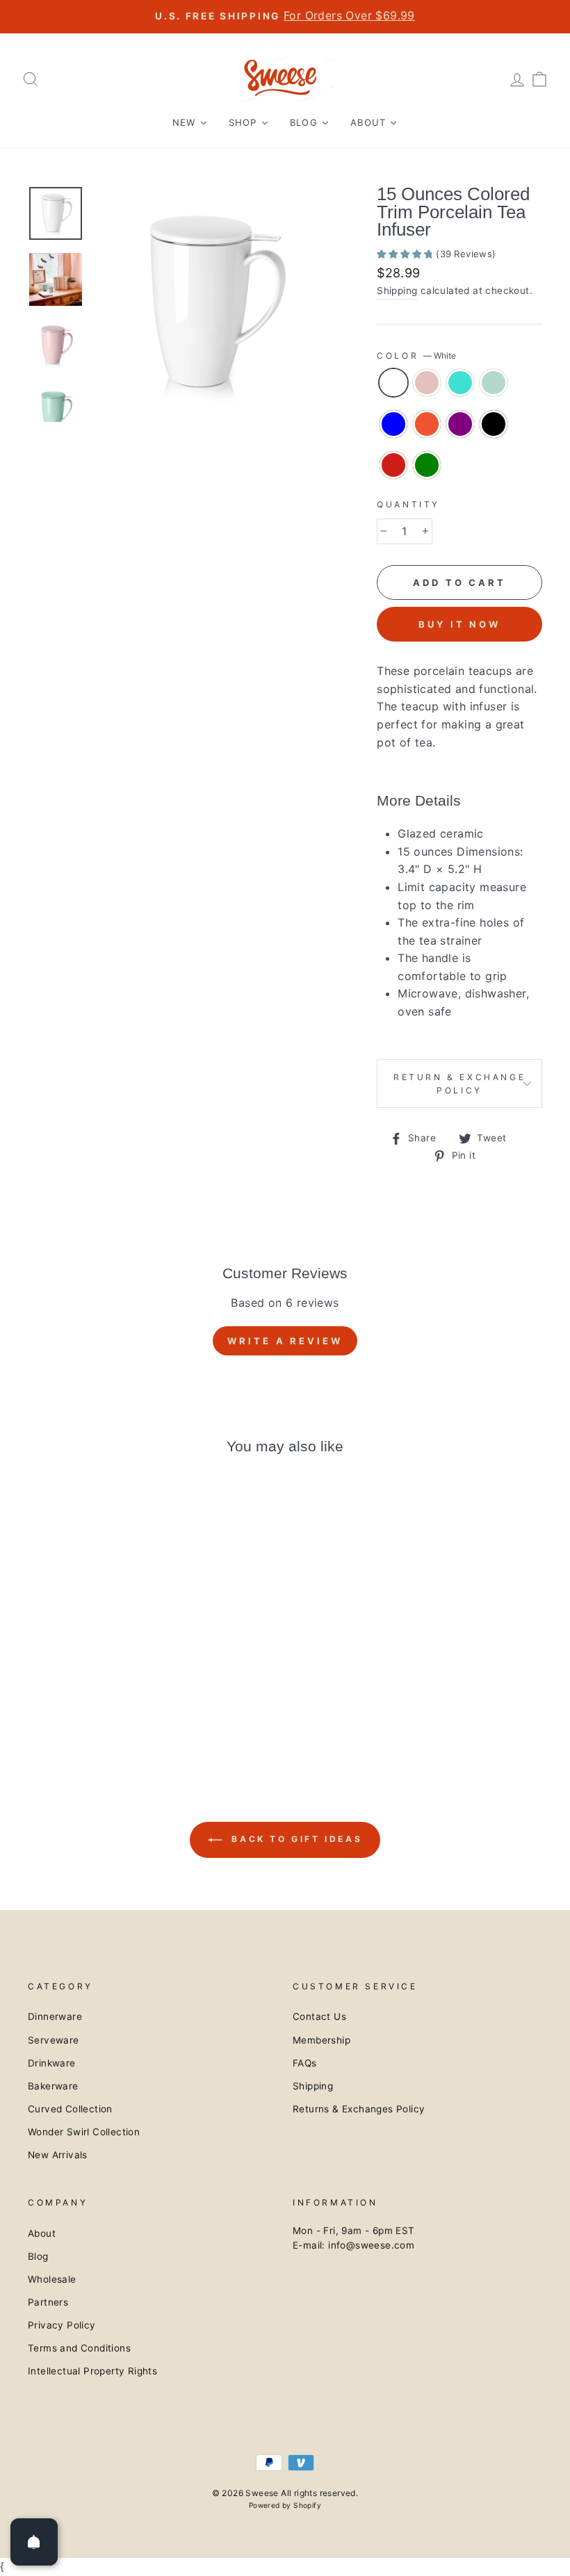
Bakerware (53, 2086)
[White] (39, 1689)
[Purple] (58, 1705)
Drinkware (52, 2063)
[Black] (77, 1705)
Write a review (285, 1341)
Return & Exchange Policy (459, 1084)
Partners (48, 2302)
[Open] (34, 2542)
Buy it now (459, 624)
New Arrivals (58, 2155)
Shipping (397, 291)
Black (494, 424)
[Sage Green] (114, 1705)
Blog (38, 2256)
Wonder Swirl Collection (84, 2132)
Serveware (54, 2040)
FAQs (305, 2063)
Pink (427, 383)
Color (416, 356)
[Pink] (58, 1689)
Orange (427, 424)
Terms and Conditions (79, 2348)
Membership (321, 2040)
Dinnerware (55, 2016)
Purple (460, 424)
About (42, 2233)
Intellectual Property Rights (92, 2371)
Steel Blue (393, 424)
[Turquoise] (77, 1689)
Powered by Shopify (285, 2505)
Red (393, 465)
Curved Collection (70, 2109)
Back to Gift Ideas (295, 1839)
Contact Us (319, 2016)
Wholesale (52, 2279)
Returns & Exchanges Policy (359, 2109)
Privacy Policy (62, 2325)
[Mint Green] (96, 1689)
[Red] (96, 1705)
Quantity (408, 504)
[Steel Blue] (114, 1689)
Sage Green (427, 465)
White (393, 383)
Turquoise (460, 383)
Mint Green (494, 383)
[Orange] (133, 1689)
